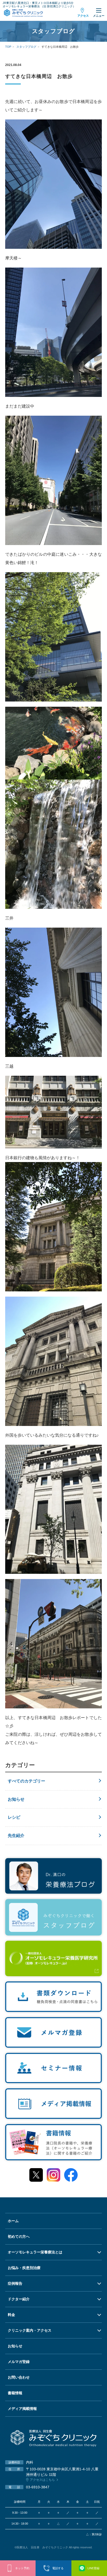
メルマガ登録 (19, 2362)
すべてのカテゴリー (26, 1781)
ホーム (13, 2221)
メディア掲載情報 (22, 2409)
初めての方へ (19, 2236)
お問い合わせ (19, 2377)
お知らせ (16, 1799)
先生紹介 (16, 1836)
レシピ (14, 1817)
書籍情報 (15, 2393)
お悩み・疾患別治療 (24, 2268)
